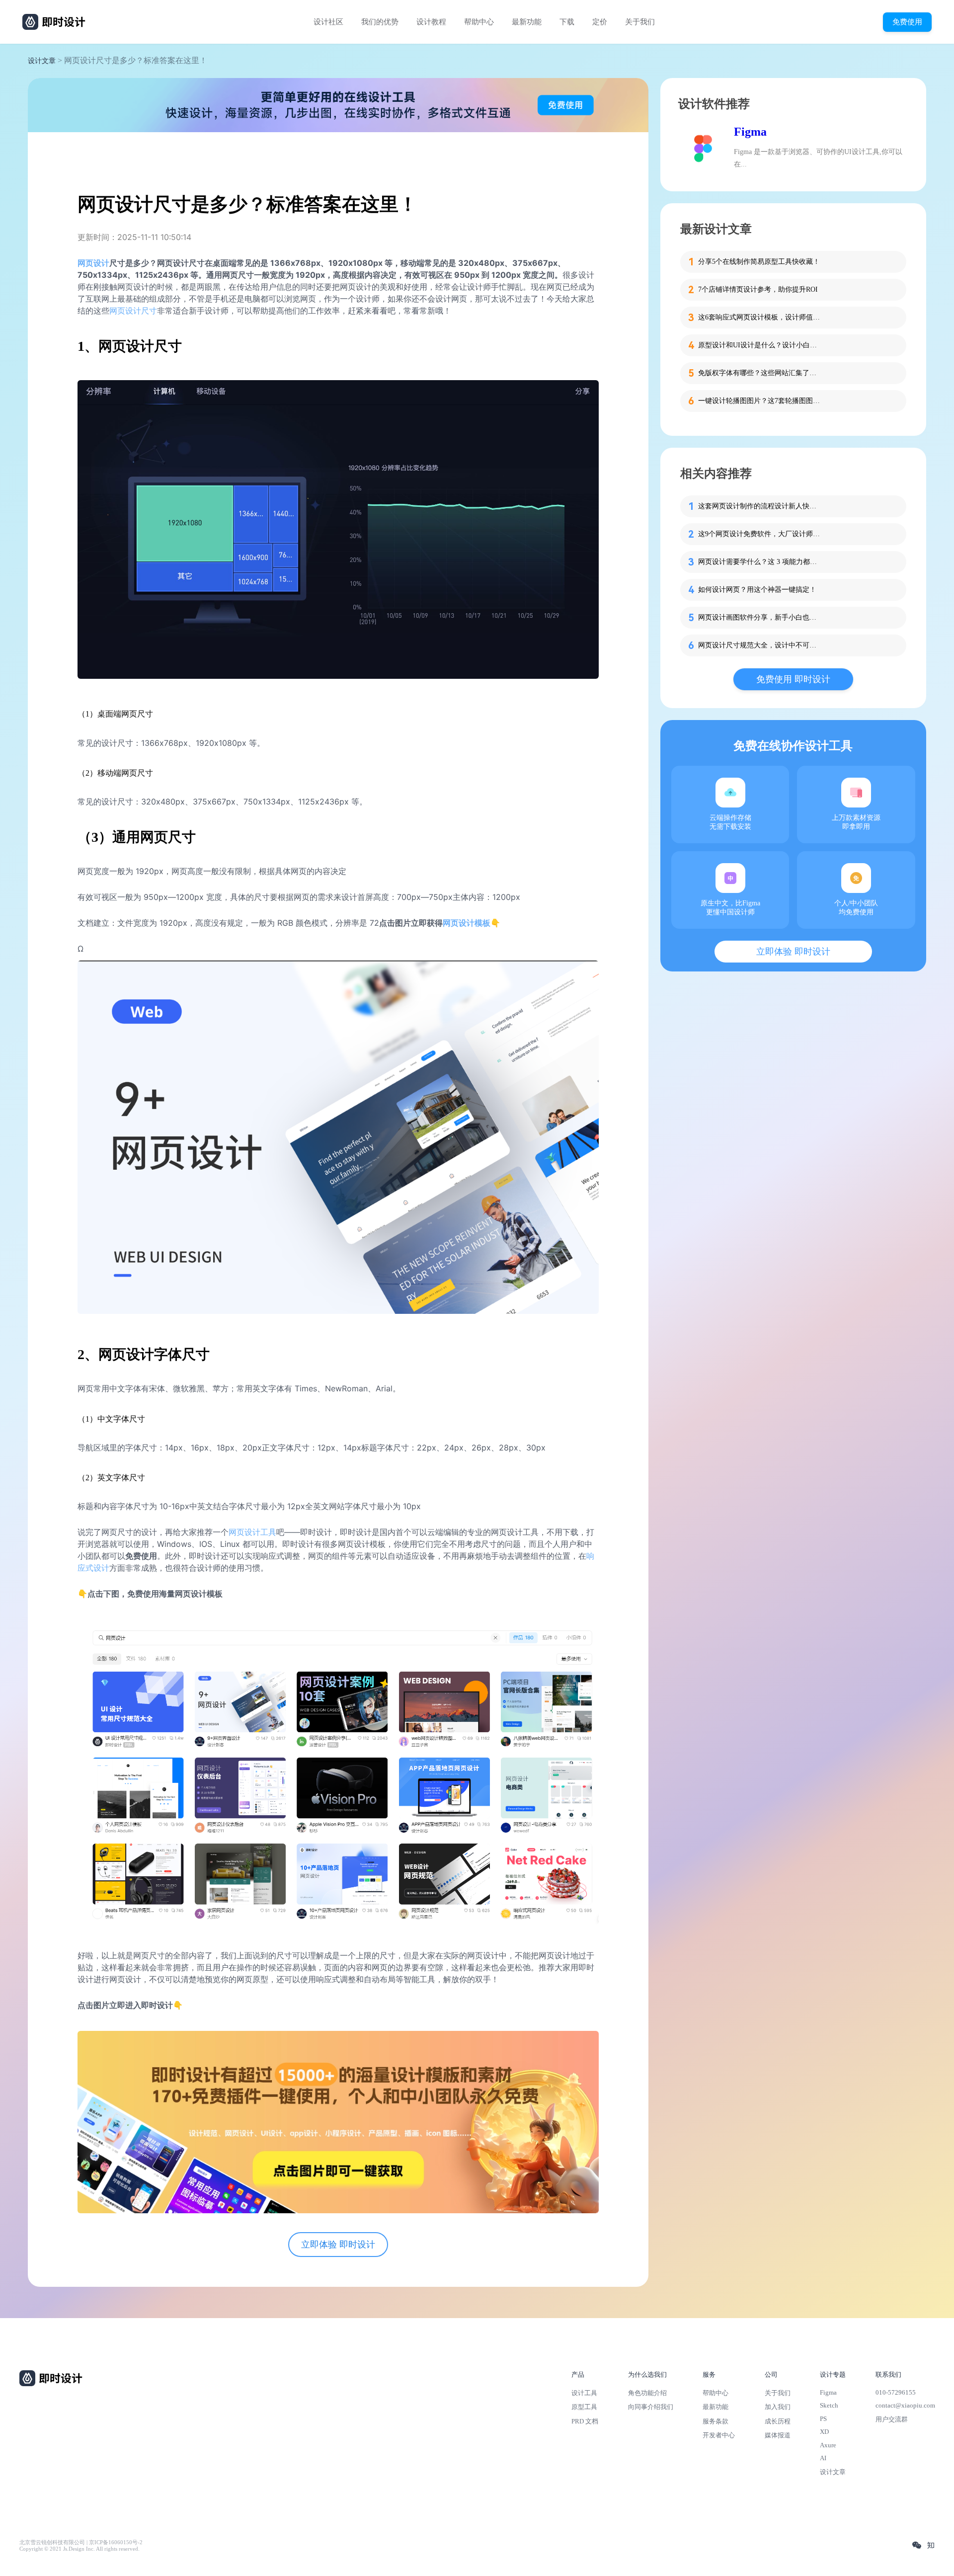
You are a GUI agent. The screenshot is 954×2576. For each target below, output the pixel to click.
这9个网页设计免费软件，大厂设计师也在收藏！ (760, 534)
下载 (567, 22)
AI (823, 2458)
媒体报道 (778, 2435)
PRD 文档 (585, 2421)
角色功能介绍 (647, 2393)
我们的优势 (380, 22)
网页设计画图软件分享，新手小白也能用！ (760, 617)
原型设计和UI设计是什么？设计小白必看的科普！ (760, 345)
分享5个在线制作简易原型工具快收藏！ (759, 262)
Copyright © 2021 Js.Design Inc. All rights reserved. (79, 2549)
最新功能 (527, 22)
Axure (828, 2445)
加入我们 (778, 2407)
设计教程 (431, 22)
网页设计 (93, 263)
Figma (750, 132)
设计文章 (42, 61)
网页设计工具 (252, 1532)
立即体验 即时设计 (338, 2245)
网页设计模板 (467, 923)
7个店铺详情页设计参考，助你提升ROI (758, 289)
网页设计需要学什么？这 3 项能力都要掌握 (760, 562)
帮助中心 (479, 22)
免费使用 (907, 22)
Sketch (829, 2405)
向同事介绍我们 (651, 2407)
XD (824, 2432)
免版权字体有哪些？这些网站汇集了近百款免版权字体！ (760, 373)
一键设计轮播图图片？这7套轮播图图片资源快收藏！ (760, 401)
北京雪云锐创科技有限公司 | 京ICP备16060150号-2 (81, 2542)
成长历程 (778, 2421)
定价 (600, 22)
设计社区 (328, 22)
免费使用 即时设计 (793, 679)
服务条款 (715, 2421)
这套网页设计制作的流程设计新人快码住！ (760, 506)
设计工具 (584, 2393)
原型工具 (584, 2407)
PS (823, 2419)
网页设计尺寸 (133, 311)
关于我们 (640, 22)
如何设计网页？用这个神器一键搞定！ (757, 590)
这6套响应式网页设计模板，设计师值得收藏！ (760, 317)
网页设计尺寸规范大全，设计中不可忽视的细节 (760, 645)
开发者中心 (719, 2435)
